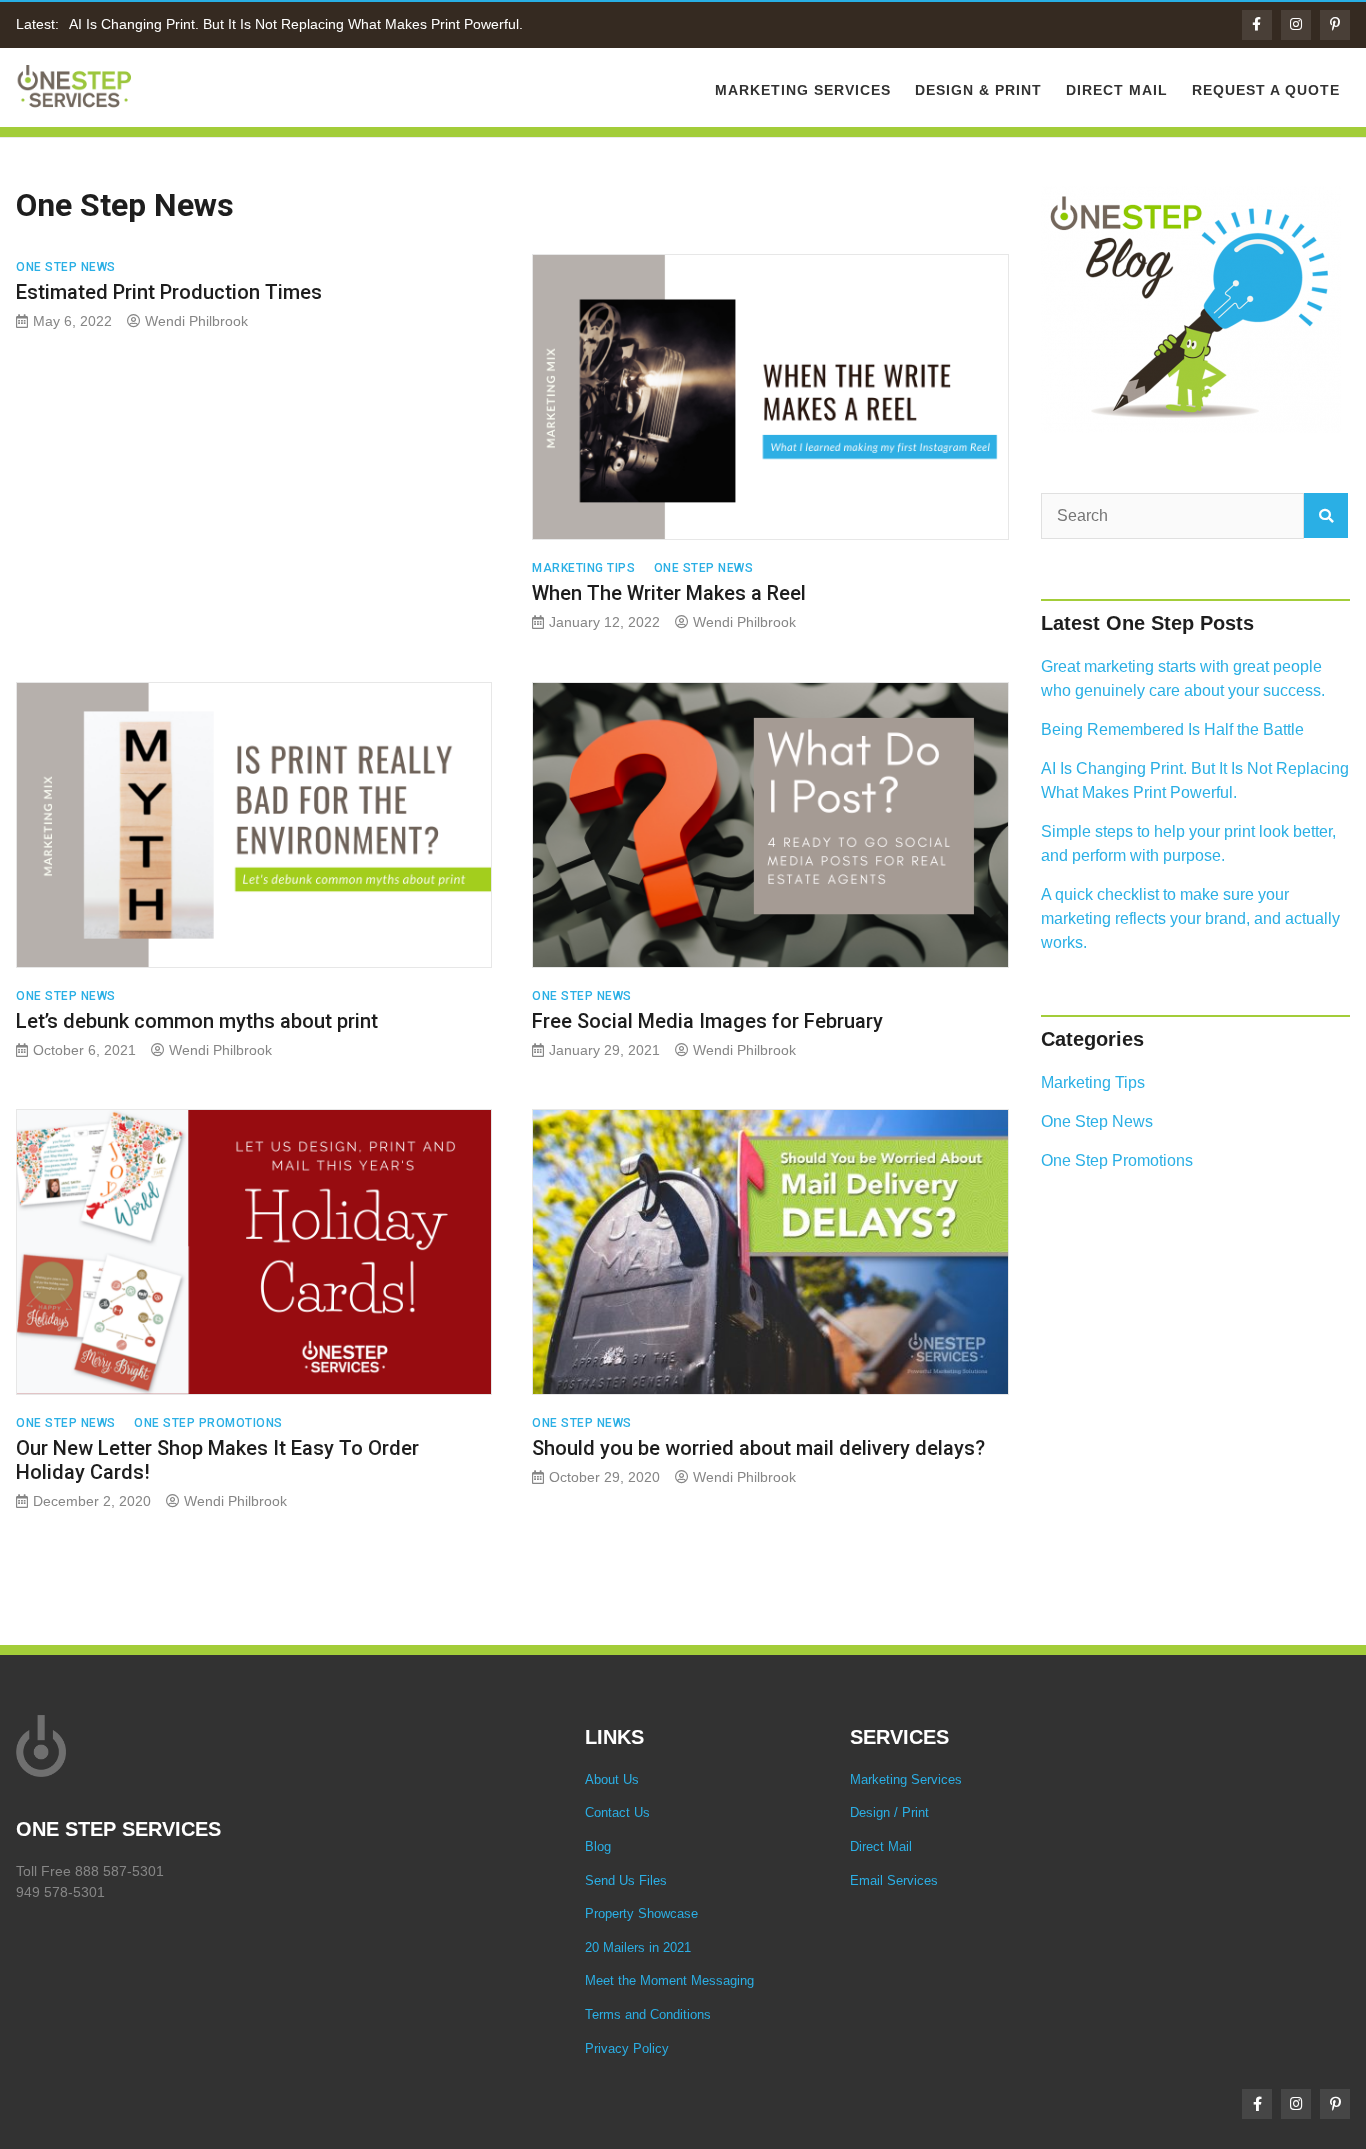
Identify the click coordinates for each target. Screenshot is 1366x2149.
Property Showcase (641, 1913)
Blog (598, 1846)
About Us (612, 1779)
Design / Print (889, 1812)
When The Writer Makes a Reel (669, 593)
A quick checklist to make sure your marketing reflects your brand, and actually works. (1190, 918)
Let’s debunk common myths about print (197, 1021)
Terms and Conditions (648, 2014)
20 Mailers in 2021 (638, 1947)
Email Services (894, 1880)
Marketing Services (803, 90)
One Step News (66, 267)
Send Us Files (626, 1880)
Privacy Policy (627, 2048)
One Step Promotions (208, 1423)
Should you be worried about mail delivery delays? (758, 1448)
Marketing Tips (583, 568)
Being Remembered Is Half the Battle (1172, 729)
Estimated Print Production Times (169, 292)
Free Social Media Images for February (707, 1021)
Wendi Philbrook (196, 321)
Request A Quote (1266, 90)
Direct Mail (1117, 90)
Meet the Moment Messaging (669, 1980)
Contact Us (617, 1812)
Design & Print (978, 90)
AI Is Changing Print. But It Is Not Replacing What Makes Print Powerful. (296, 24)
